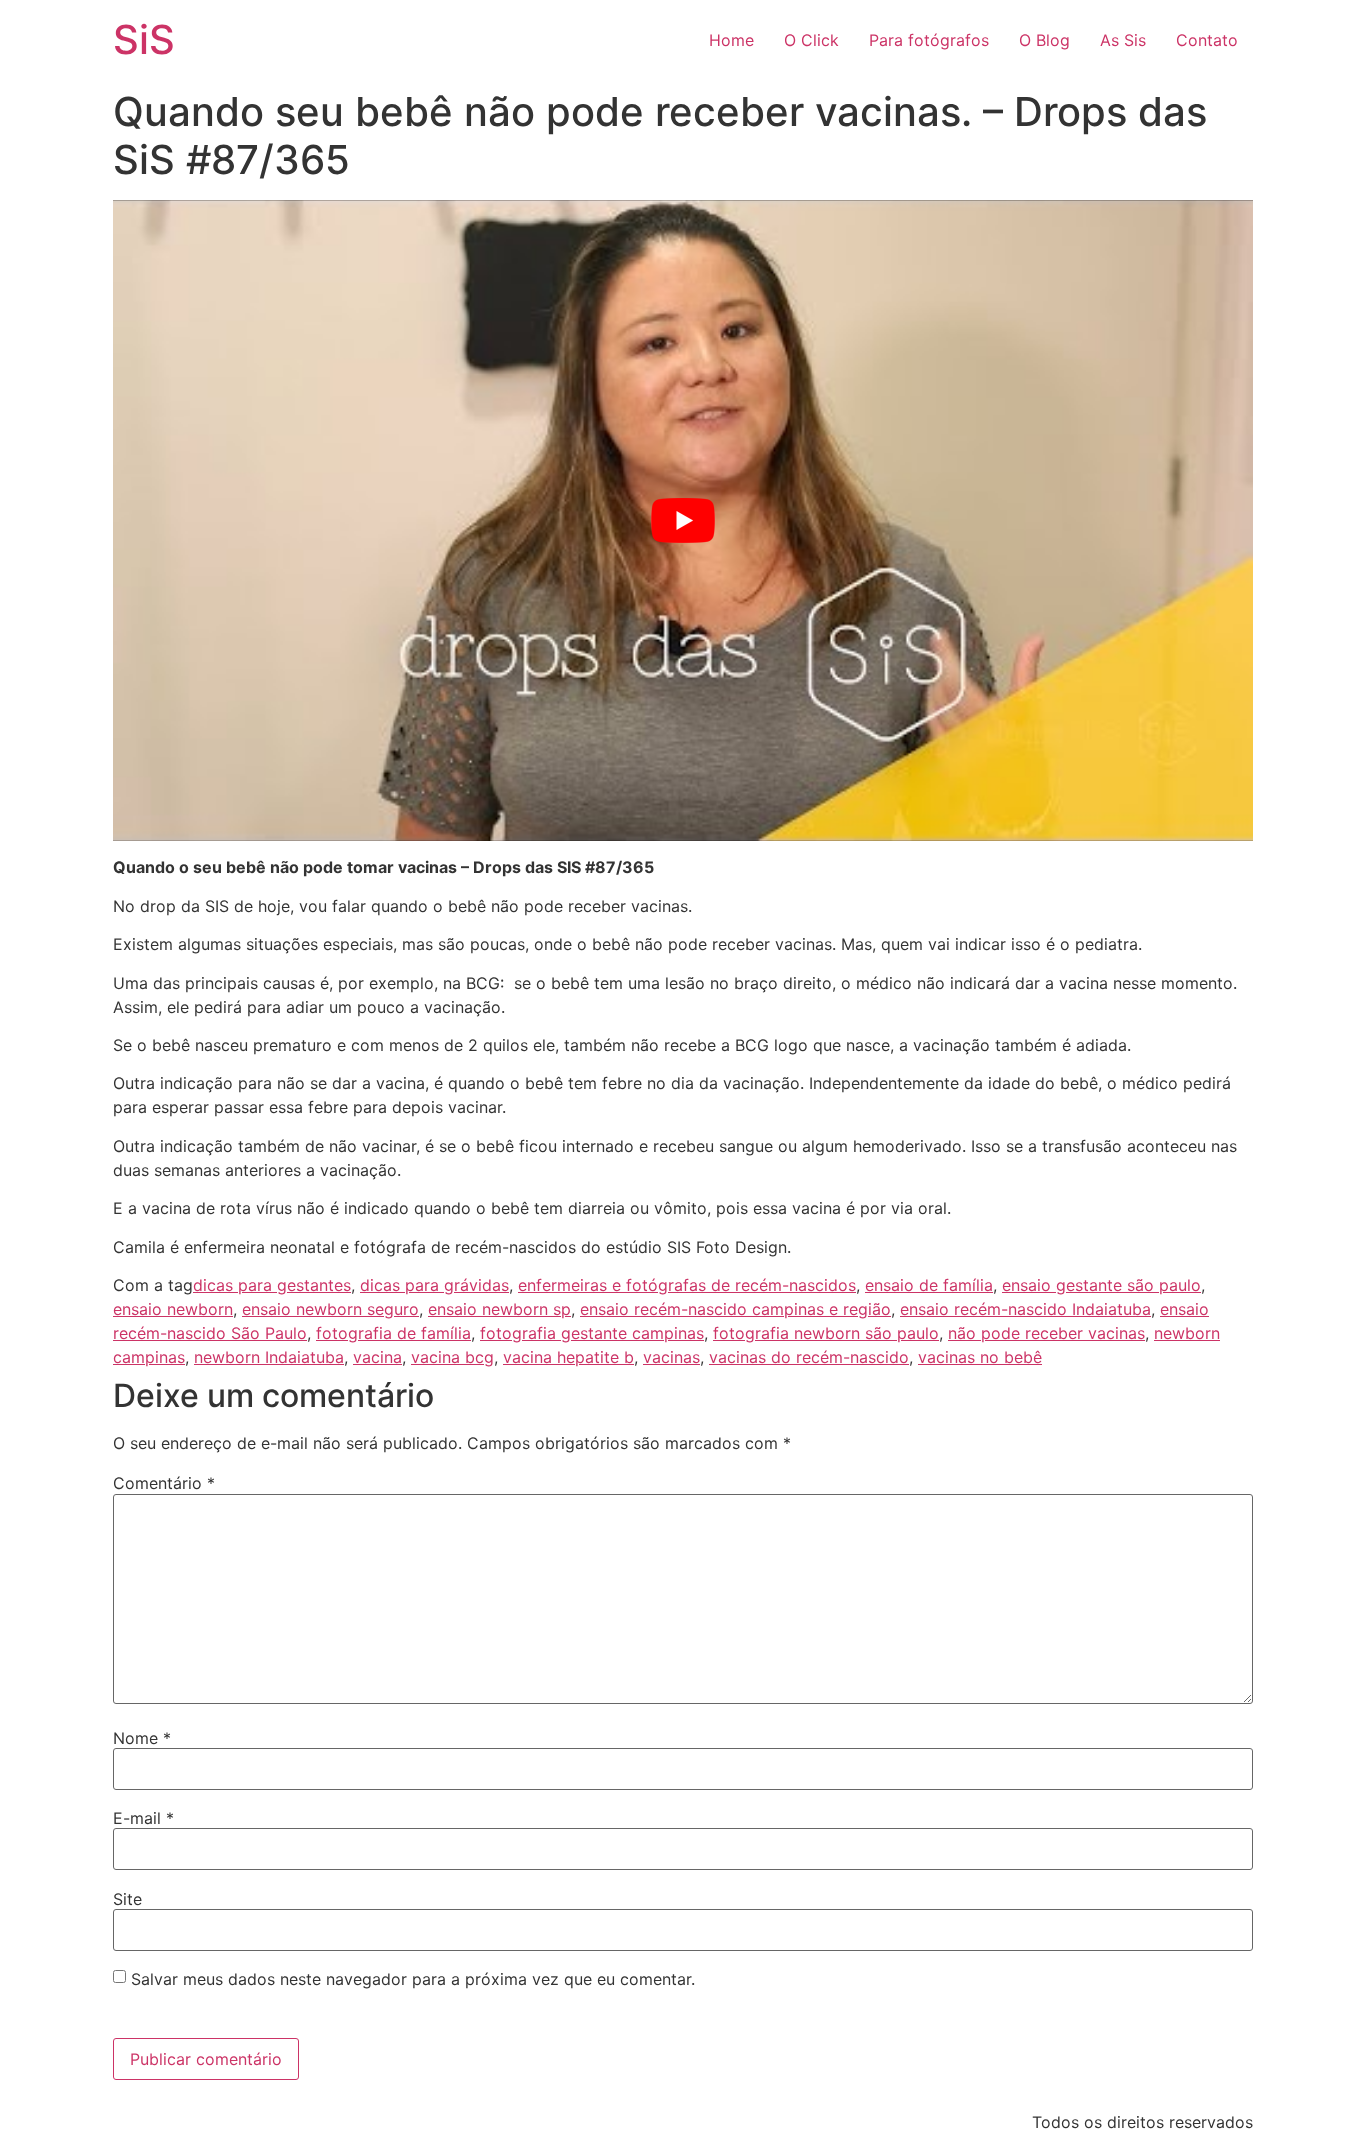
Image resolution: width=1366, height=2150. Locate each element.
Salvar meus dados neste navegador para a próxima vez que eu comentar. (413, 1979)
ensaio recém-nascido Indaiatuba (1025, 1309)
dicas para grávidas (434, 1285)
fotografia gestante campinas (592, 1333)
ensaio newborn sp (499, 1309)
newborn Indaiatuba (269, 1357)
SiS (144, 39)
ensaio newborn (173, 1309)
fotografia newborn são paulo (826, 1333)
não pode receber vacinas (1046, 1333)
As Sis (1123, 40)
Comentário (164, 1483)
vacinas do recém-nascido (809, 1357)
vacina (377, 1357)
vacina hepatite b (568, 1357)
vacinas (671, 1357)
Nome (142, 1738)
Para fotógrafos (929, 40)
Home (731, 40)
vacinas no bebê (980, 1357)
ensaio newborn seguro (330, 1309)
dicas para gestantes (272, 1285)
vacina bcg (452, 1357)
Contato (1207, 40)
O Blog (1044, 40)
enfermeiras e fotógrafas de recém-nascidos (687, 1285)
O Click (811, 40)
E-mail (143, 1818)
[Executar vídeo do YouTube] (683, 520)
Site (127, 1899)
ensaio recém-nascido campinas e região (735, 1309)
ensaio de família (929, 1285)
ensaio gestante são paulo (1101, 1285)
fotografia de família (393, 1333)
